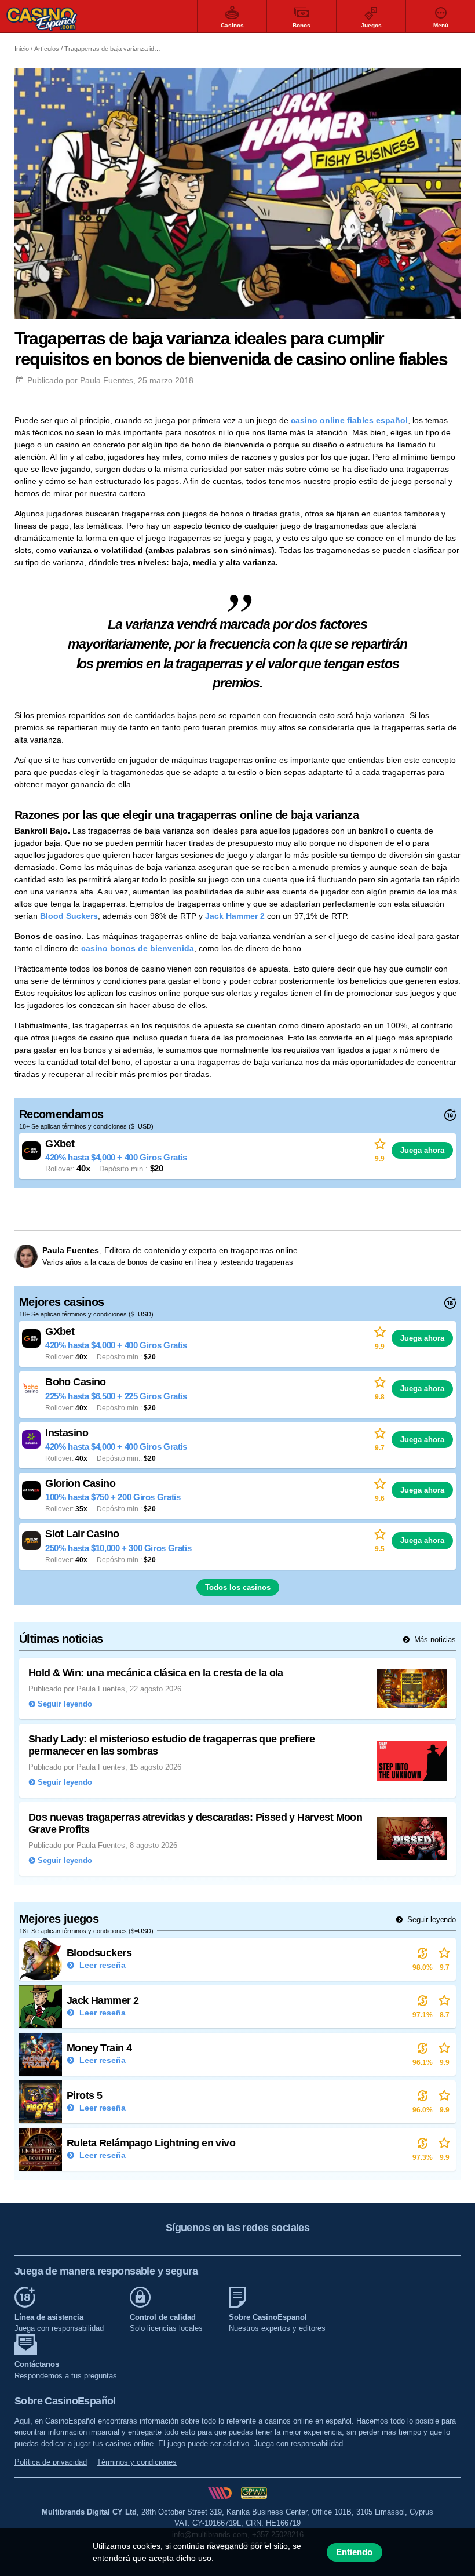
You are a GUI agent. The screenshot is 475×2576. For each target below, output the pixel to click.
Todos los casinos (238, 1587)
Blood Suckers (69, 916)
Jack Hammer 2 (235, 916)
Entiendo (354, 2552)
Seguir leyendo (430, 1920)
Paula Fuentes (107, 380)
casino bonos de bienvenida (138, 948)
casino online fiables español (349, 420)
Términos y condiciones (137, 2462)
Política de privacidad (51, 2462)
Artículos (47, 49)
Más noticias (434, 1640)
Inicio (22, 49)
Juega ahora (422, 1150)
